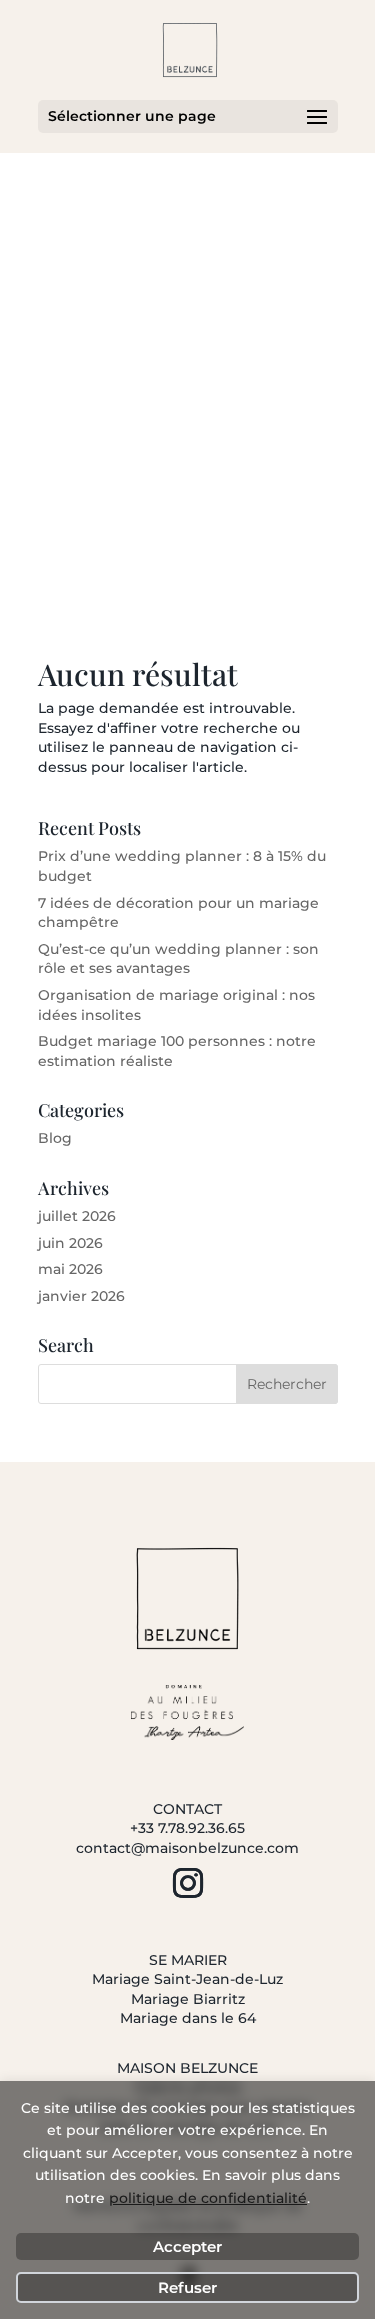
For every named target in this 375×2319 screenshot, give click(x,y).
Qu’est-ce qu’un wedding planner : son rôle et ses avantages (178, 959)
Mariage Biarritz (188, 1999)
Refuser (187, 2287)
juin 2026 (70, 1243)
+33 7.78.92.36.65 (187, 1828)
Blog (55, 1138)
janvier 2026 (81, 1296)
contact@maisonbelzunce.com (187, 1848)
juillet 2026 (77, 1216)
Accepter (187, 2246)
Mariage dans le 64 (188, 2018)
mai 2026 (70, 1269)
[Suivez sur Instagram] (188, 1883)
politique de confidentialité (208, 2198)
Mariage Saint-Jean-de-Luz (187, 1979)
